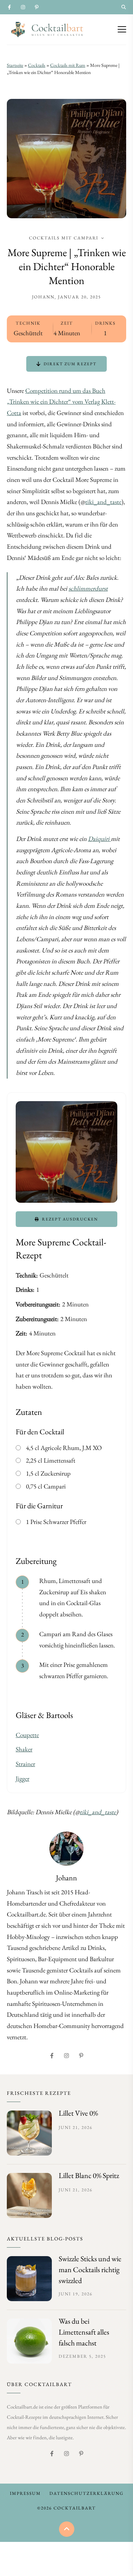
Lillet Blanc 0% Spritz (89, 2175)
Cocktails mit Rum (68, 65)
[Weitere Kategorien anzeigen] (102, 238)
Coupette (27, 1735)
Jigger (23, 1779)
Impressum (25, 2493)
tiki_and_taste (103, 502)
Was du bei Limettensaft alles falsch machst (84, 2332)
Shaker (24, 1749)
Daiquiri (99, 839)
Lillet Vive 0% (78, 2113)
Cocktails (37, 65)
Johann (43, 297)
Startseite (15, 65)
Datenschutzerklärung (86, 2493)
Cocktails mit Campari (64, 238)
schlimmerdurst (88, 588)
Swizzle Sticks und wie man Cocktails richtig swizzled (90, 2270)
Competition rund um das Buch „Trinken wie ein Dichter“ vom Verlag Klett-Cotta (61, 402)
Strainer (25, 1764)
